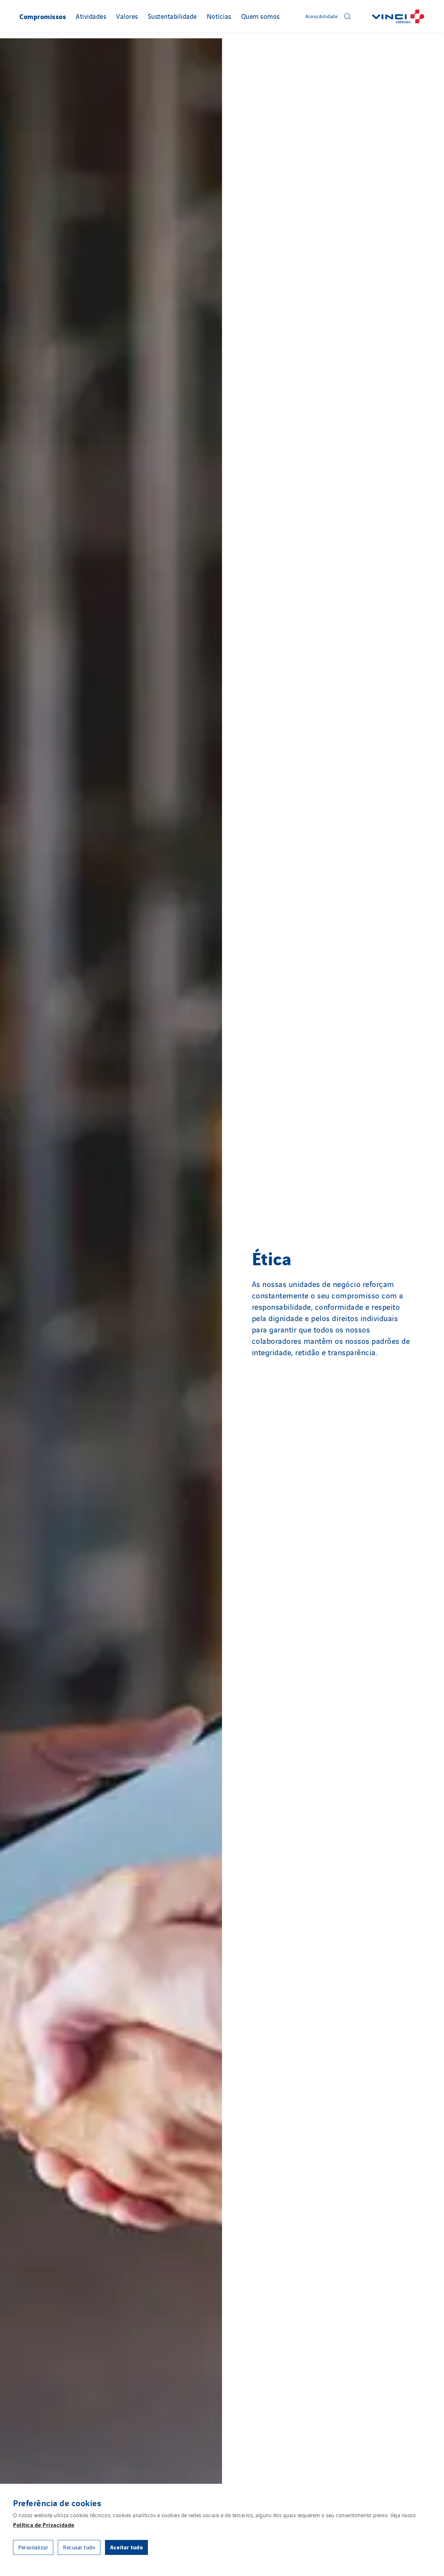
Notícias (219, 16)
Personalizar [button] (33, 2547)
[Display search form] (347, 16)
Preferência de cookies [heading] (57, 2503)
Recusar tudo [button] (79, 2547)
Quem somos (261, 16)
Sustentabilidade (172, 16)
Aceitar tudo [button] (126, 2547)
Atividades (91, 16)
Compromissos (43, 16)
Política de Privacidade (44, 2525)
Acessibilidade (322, 16)
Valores (127, 16)
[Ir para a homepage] (398, 16)
